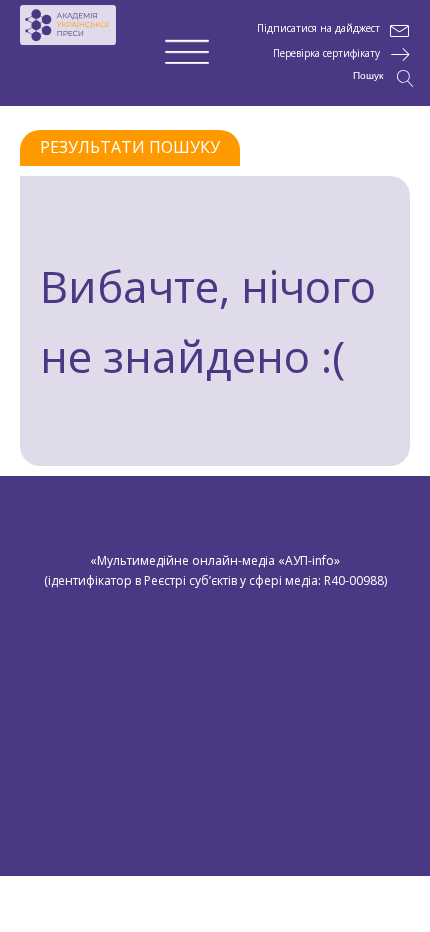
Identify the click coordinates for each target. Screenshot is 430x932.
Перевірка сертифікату (326, 53)
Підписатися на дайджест (318, 28)
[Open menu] (187, 53)
